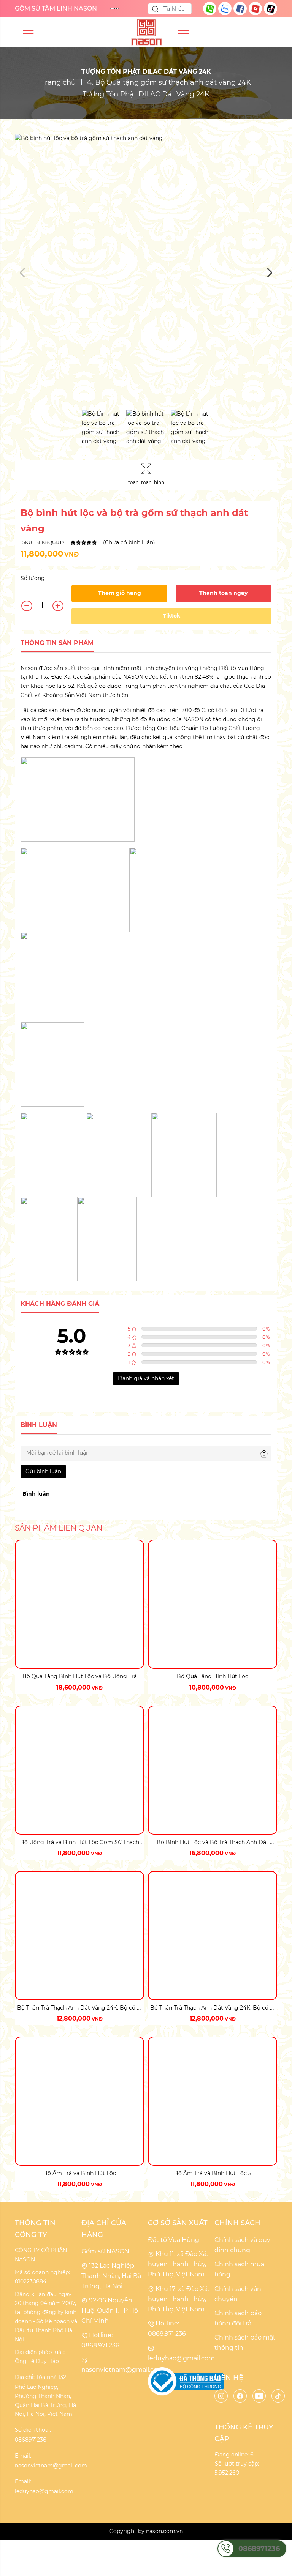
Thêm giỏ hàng (120, 593)
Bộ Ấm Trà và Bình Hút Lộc (80, 2173)
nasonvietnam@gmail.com (123, 2370)
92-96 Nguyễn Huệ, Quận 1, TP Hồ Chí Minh (110, 2310)
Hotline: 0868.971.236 (100, 2340)
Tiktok (171, 616)
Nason (29, 668)
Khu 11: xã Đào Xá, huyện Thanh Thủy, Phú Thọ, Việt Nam (178, 2264)
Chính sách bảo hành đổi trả (238, 2318)
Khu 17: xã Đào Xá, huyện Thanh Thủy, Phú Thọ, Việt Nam (178, 2299)
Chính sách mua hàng (239, 2269)
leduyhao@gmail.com (181, 2358)
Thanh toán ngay (223, 593)
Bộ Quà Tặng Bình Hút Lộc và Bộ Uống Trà (80, 1676)
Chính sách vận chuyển (238, 2294)
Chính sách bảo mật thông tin (245, 2343)
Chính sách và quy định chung (242, 2245)
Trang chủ (58, 82)
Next (270, 273)
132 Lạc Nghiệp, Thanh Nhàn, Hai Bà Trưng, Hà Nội (111, 2276)
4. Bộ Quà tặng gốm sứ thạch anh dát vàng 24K (169, 82)
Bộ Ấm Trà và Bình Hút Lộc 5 (213, 2173)
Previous (22, 273)
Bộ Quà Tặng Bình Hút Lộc (213, 1676)
